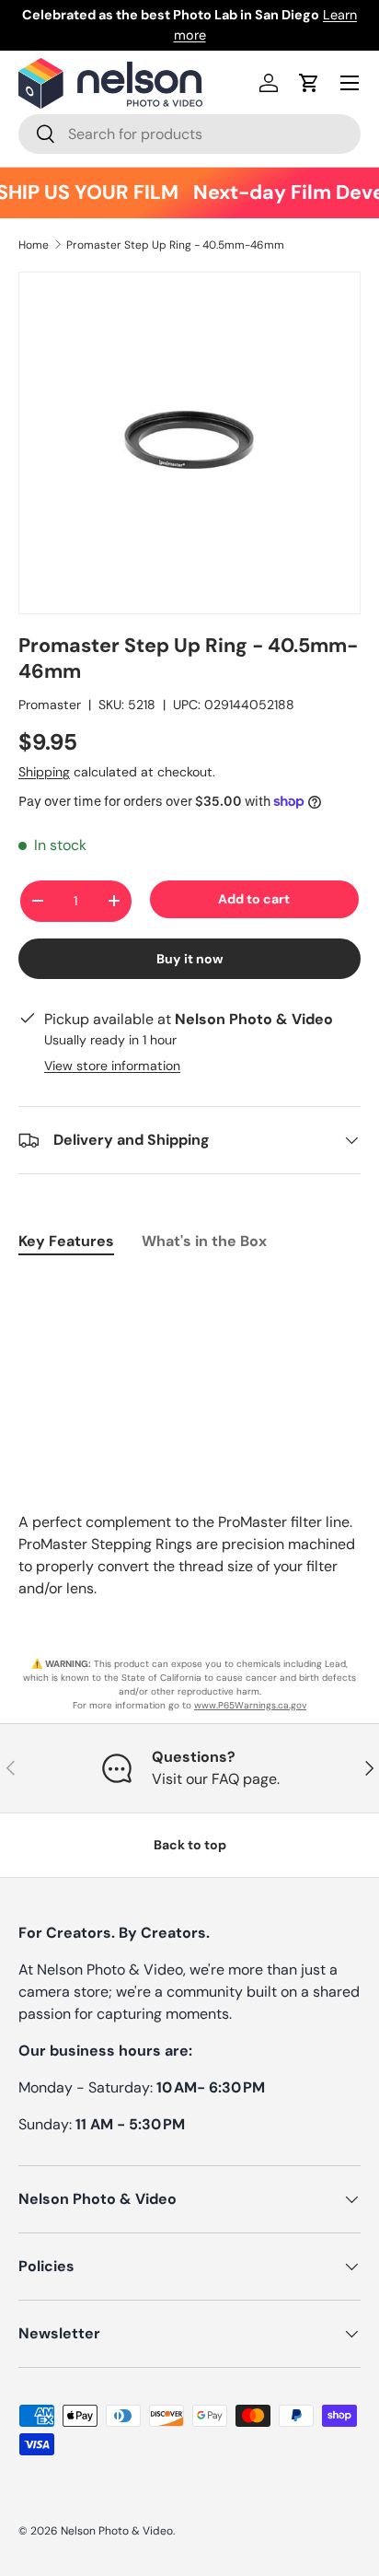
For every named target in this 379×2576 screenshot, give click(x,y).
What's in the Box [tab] (204, 1241)
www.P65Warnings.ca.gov (250, 1705)
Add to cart (254, 899)
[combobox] (189, 134)
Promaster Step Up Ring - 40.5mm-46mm (175, 245)
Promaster (50, 705)
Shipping (44, 772)
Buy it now (190, 959)
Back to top (190, 1845)
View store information (112, 1066)
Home (34, 245)
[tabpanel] (189, 1288)
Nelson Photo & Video (117, 2531)
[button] (309, 83)
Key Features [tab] (66, 1241)
